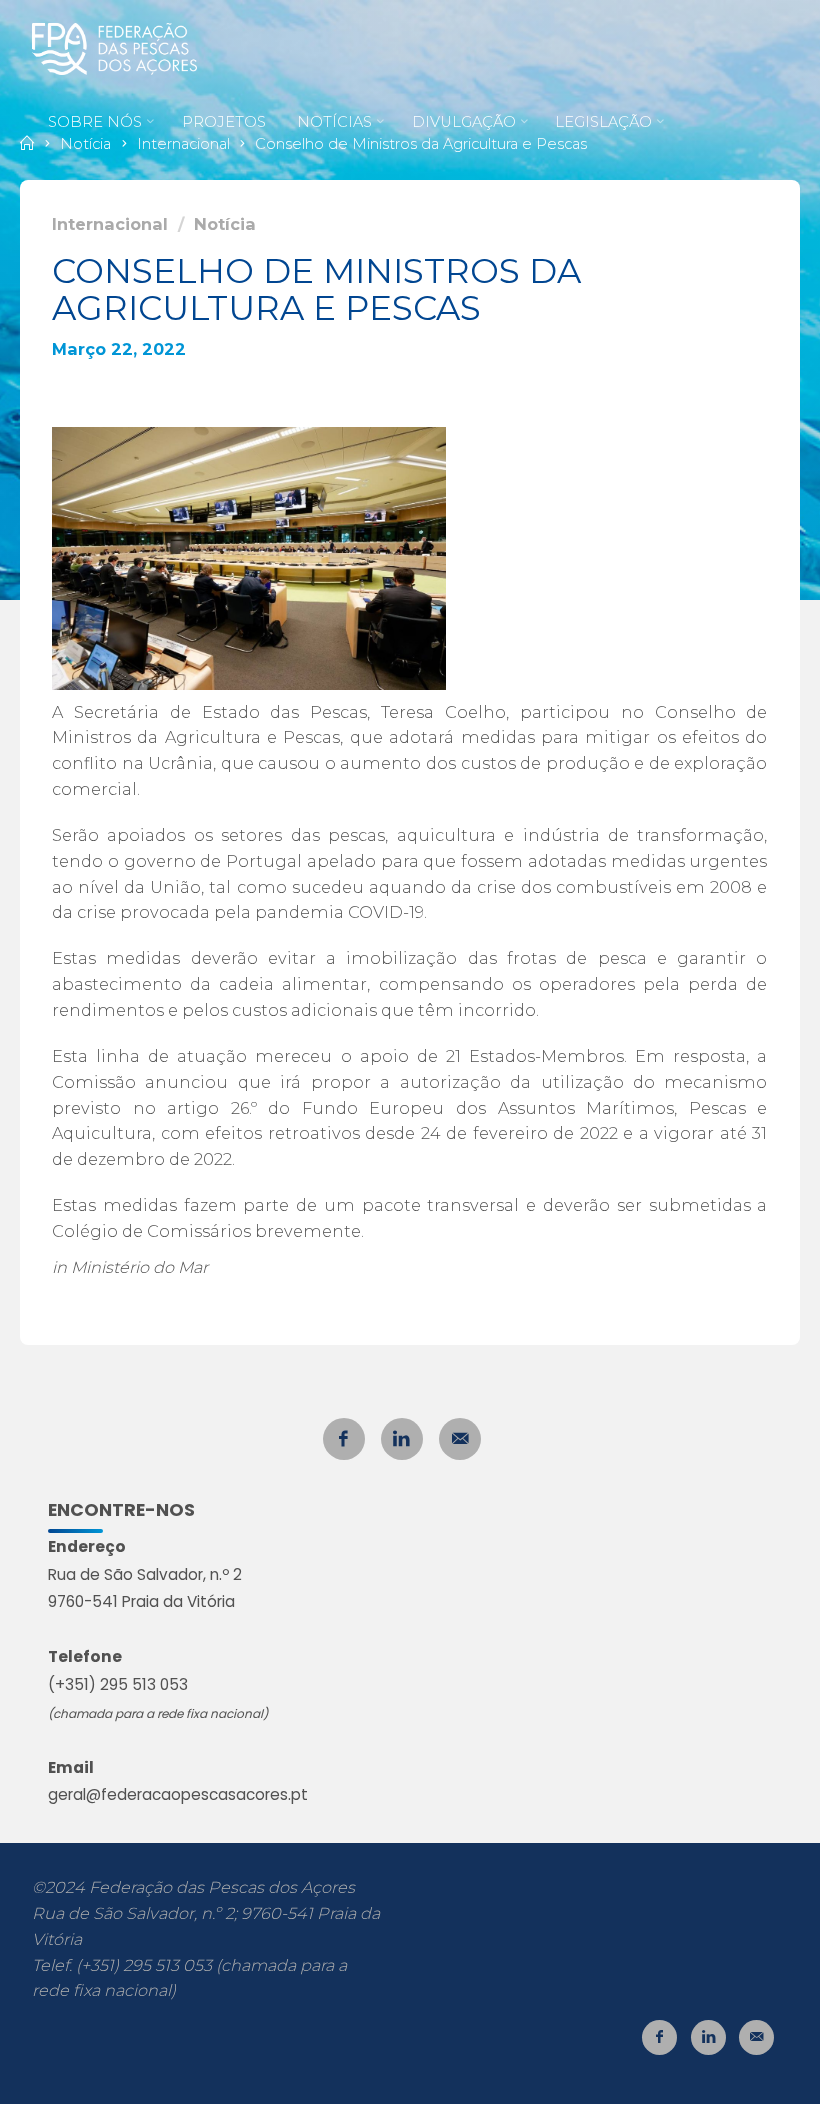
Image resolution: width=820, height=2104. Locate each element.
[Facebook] (344, 1439)
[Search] (301, 197)
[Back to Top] (742, 2076)
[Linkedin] (402, 1439)
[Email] (460, 1439)
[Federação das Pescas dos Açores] (114, 47)
